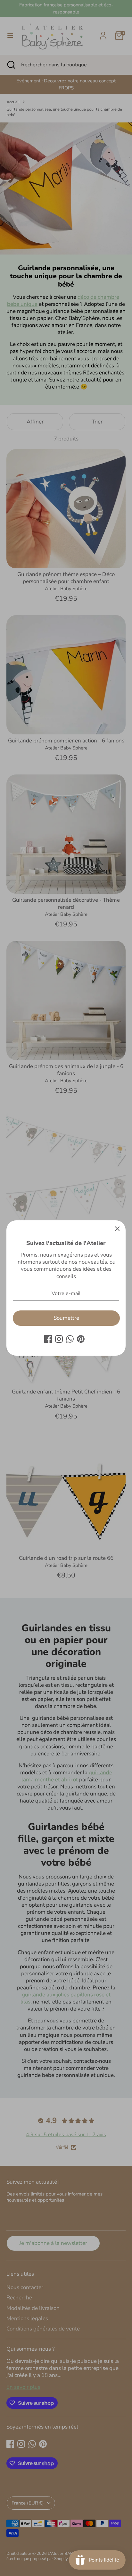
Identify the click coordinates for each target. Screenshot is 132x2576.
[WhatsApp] (70, 1339)
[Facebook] (48, 1339)
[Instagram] (59, 1339)
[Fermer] (117, 1229)
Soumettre (66, 1318)
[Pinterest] (81, 1339)
